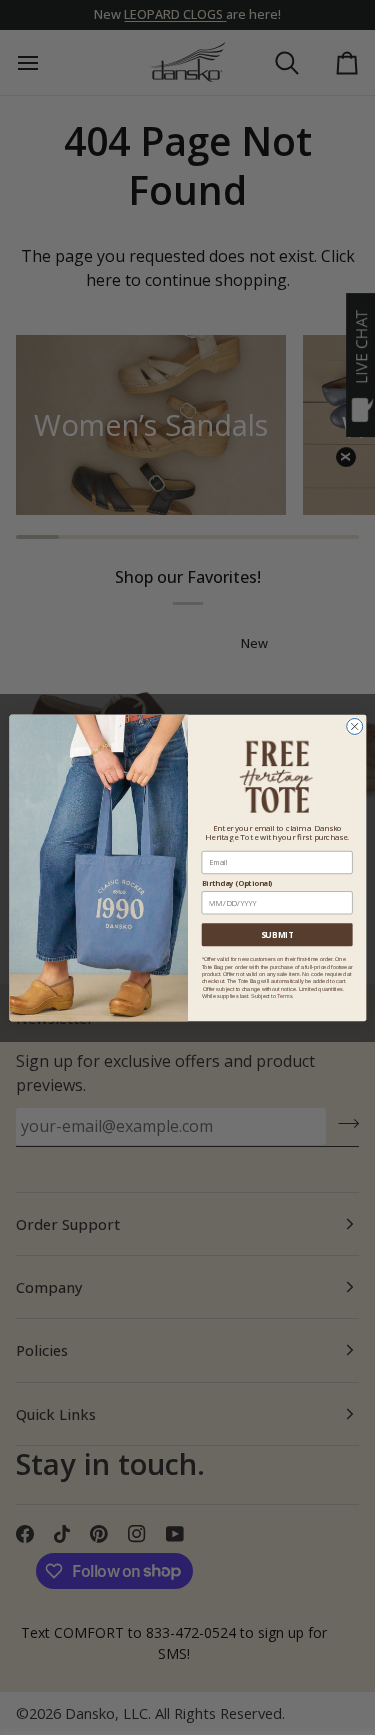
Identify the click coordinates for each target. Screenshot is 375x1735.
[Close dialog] (354, 726)
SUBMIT (276, 934)
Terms (284, 995)
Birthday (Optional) (236, 883)
